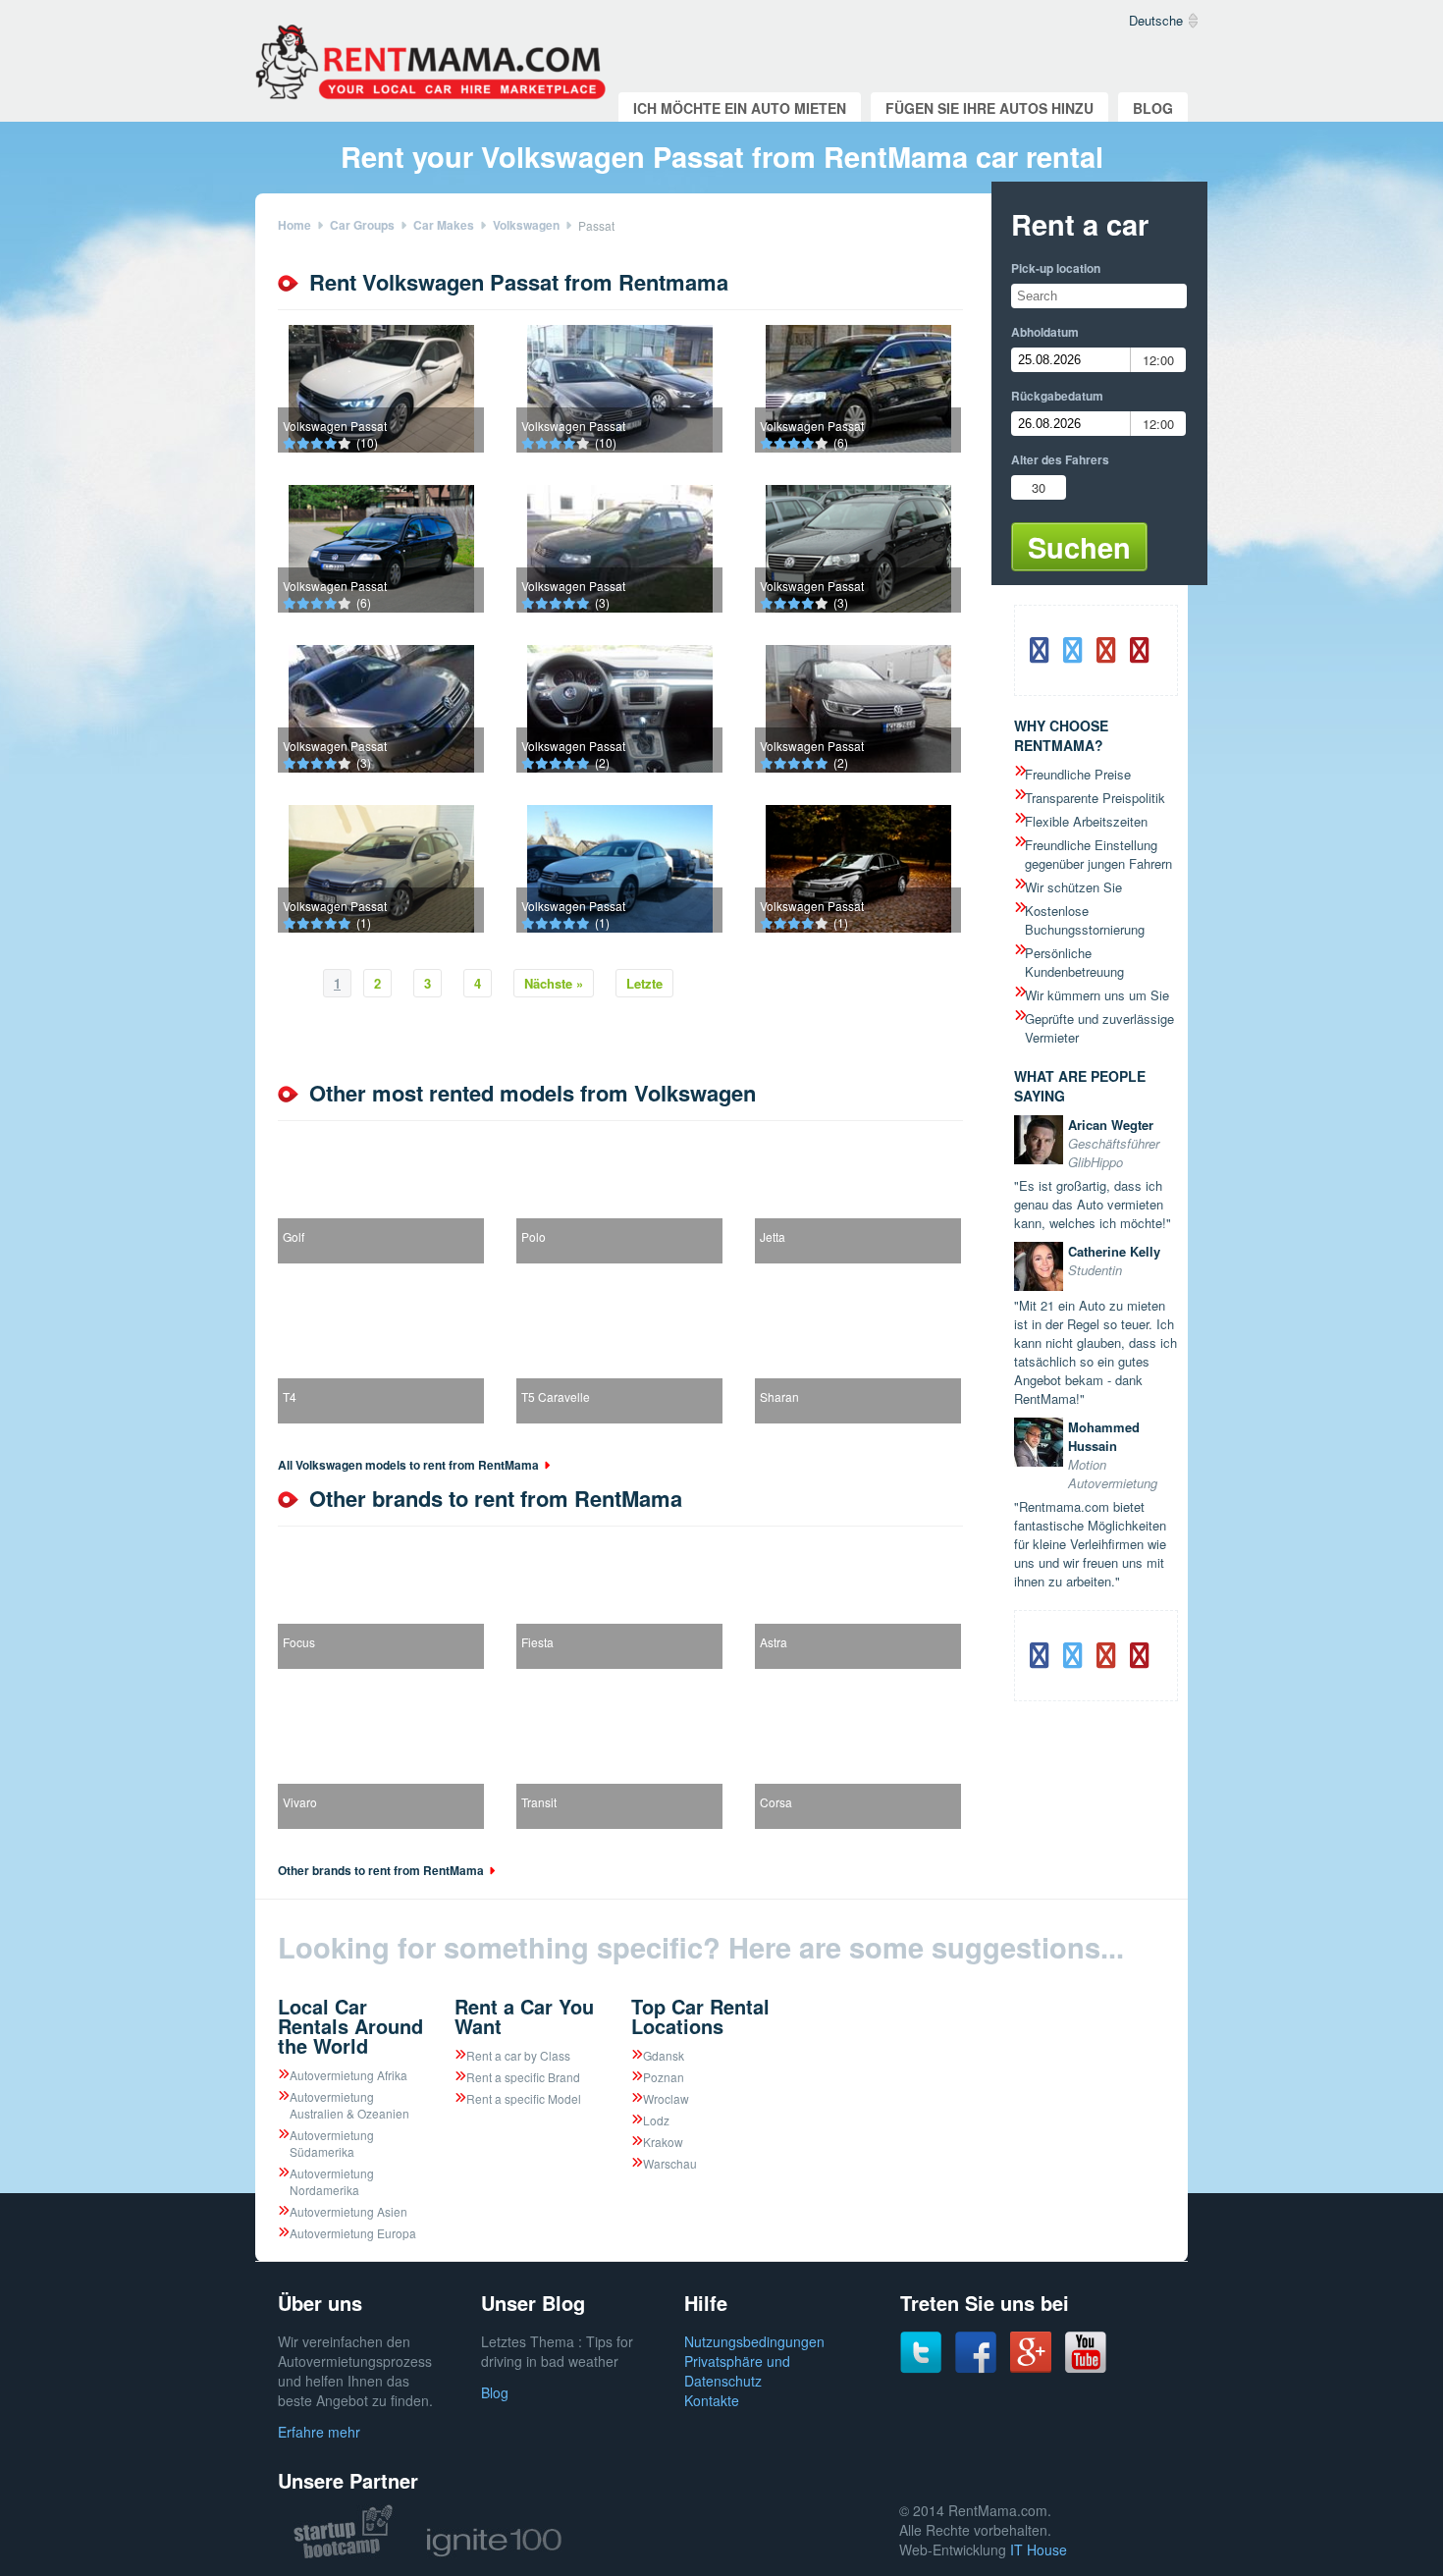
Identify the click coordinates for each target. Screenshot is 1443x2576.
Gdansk (664, 2055)
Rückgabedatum (1057, 396)
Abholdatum (1045, 332)
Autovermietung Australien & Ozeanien (349, 2105)
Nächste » (554, 983)
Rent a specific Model (524, 2098)
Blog (1153, 108)
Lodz (656, 2120)
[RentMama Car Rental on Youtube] (1086, 2368)
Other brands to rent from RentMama (381, 1870)
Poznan (664, 2077)
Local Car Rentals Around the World (350, 2026)
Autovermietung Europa (353, 2233)
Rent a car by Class (518, 2055)
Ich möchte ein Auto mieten (740, 108)
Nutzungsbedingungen (754, 2341)
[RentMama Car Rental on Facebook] (976, 2368)
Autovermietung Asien (348, 2211)
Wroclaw (666, 2098)
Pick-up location (1056, 268)
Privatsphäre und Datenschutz (737, 2371)
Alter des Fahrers (1060, 459)
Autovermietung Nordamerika (332, 2181)
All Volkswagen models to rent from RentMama (408, 1465)
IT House (1039, 2549)
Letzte (644, 983)
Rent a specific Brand (523, 2077)
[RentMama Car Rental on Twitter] (921, 2368)
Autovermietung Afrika (348, 2075)
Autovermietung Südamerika (332, 2143)
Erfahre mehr (319, 2432)
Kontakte (712, 2400)
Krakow (663, 2142)
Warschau (670, 2163)
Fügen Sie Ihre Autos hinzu (989, 108)
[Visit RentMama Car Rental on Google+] (1031, 2367)
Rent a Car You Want (524, 2016)
